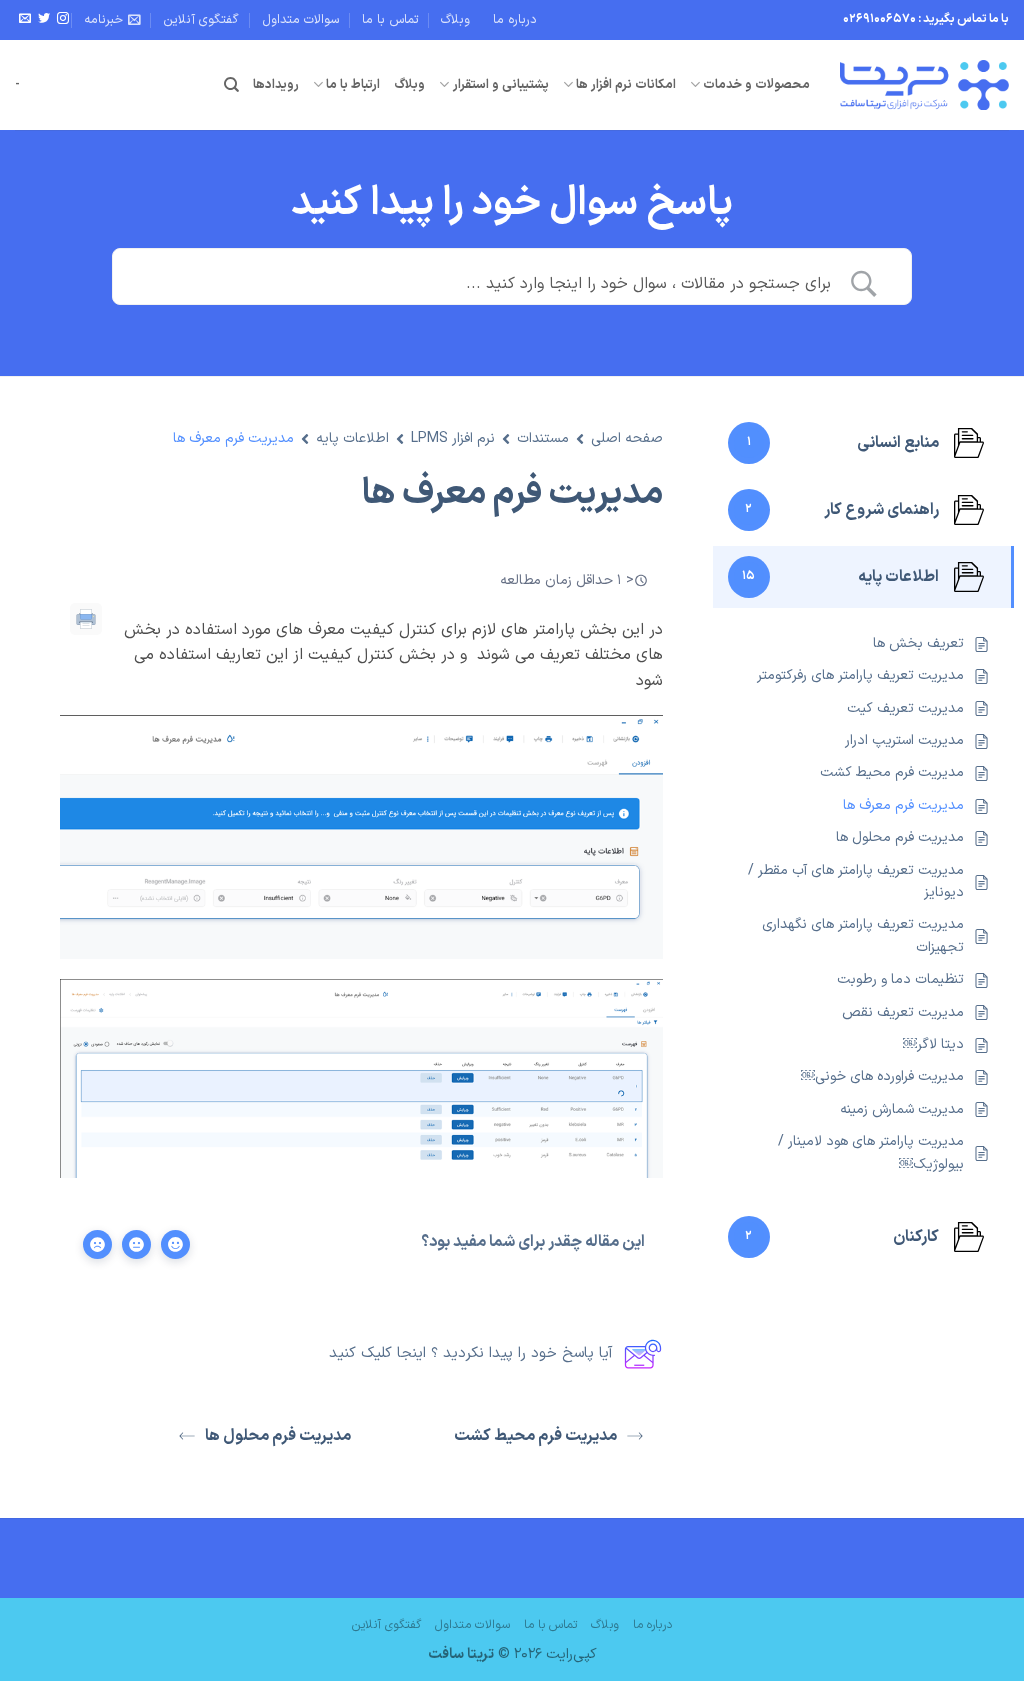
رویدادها (276, 84)
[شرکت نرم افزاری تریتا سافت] (924, 85)
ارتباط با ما (353, 84)
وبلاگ (455, 19)
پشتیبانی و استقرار (500, 84)
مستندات (543, 438)
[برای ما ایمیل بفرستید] (25, 19)
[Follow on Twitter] (44, 19)
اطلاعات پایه (352, 438)
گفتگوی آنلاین (201, 19)
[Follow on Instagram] (63, 19)
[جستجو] (231, 85)
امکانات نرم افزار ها (626, 84)
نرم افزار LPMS (453, 438)
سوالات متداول (301, 19)
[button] (112, 20)
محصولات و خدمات (756, 84)
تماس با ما (390, 19)
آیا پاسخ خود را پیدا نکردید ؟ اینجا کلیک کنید (471, 1353)
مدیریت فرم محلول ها (278, 1436)
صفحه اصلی (627, 438)
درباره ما (515, 19)
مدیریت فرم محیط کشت (535, 1436)
